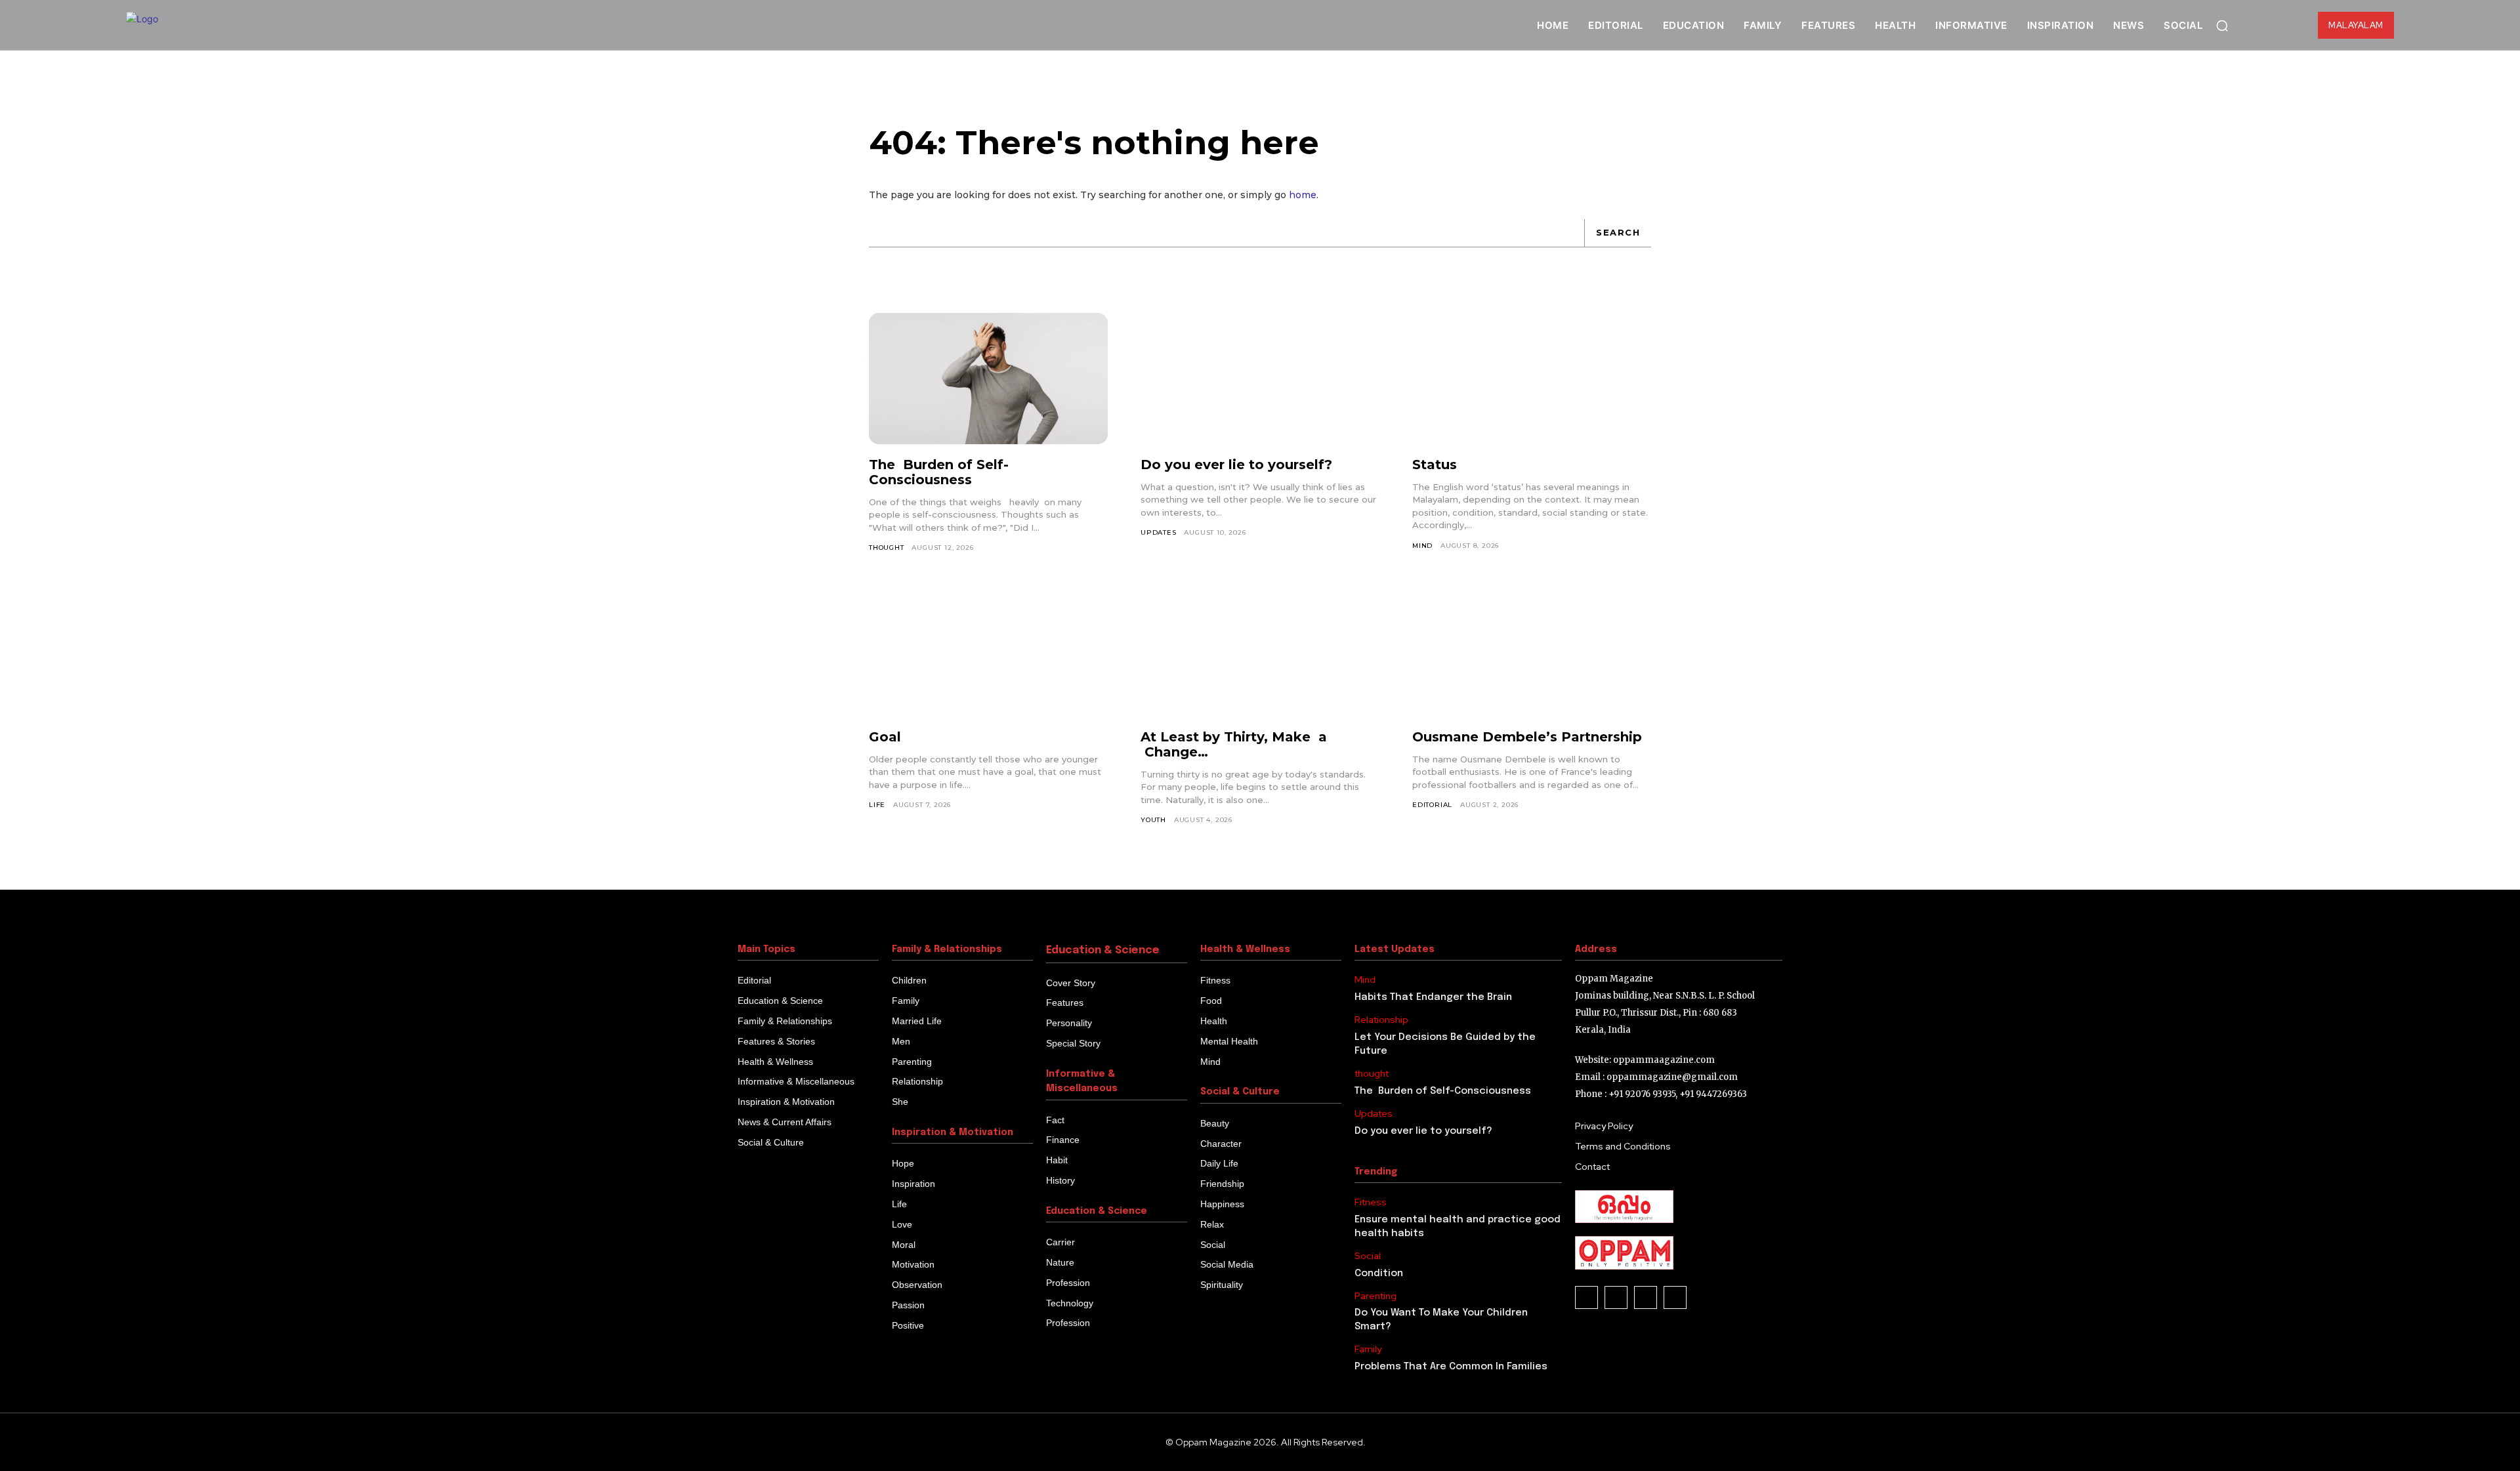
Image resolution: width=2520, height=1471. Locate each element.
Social (1368, 1256)
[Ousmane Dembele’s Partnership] (1532, 650)
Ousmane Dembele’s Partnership (1527, 737)
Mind (1422, 546)
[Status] (1532, 379)
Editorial (1432, 805)
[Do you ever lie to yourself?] (1260, 379)
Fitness (1371, 1202)
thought (887, 548)
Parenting (1375, 1296)
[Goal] (988, 650)
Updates (1159, 532)
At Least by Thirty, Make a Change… (1234, 744)
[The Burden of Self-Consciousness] (988, 379)
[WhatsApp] (1646, 1297)
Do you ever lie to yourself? (1236, 465)
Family (1368, 1349)
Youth (1153, 820)
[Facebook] (1586, 1297)
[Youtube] (1675, 1297)
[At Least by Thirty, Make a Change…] (1260, 650)
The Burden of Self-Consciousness (939, 472)
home (1303, 195)
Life (877, 805)
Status (1435, 465)
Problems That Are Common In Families (1451, 1367)
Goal (885, 737)
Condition (1379, 1274)
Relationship (1381, 1020)
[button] (2222, 26)
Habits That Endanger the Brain (1433, 997)
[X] (1616, 1297)
